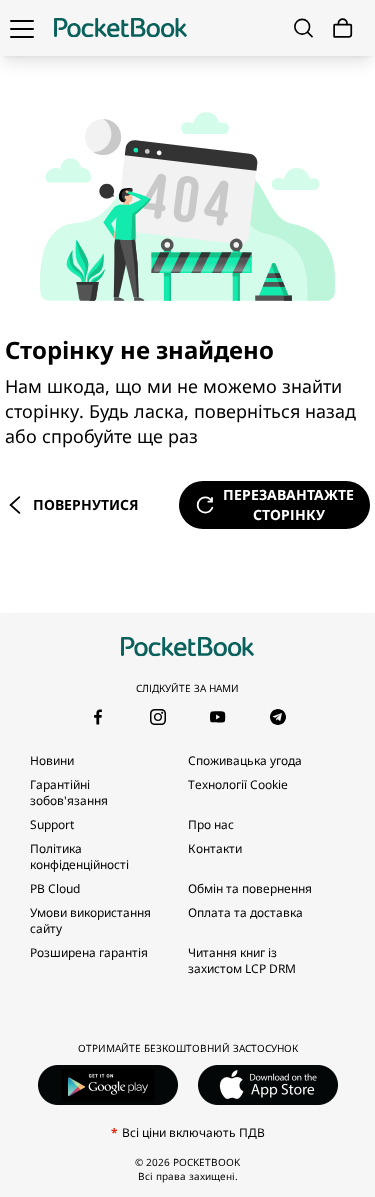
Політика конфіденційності (79, 856)
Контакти (215, 848)
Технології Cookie (238, 784)
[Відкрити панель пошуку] (303, 28)
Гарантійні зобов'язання (69, 792)
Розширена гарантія (89, 952)
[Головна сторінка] (120, 28)
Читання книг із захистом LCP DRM (242, 960)
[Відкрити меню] (22, 28)
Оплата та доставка (245, 912)
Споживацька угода (245, 760)
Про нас (211, 824)
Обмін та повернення (250, 888)
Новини (52, 760)
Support (52, 824)
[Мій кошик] (343, 28)
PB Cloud (55, 888)
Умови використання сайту (90, 920)
